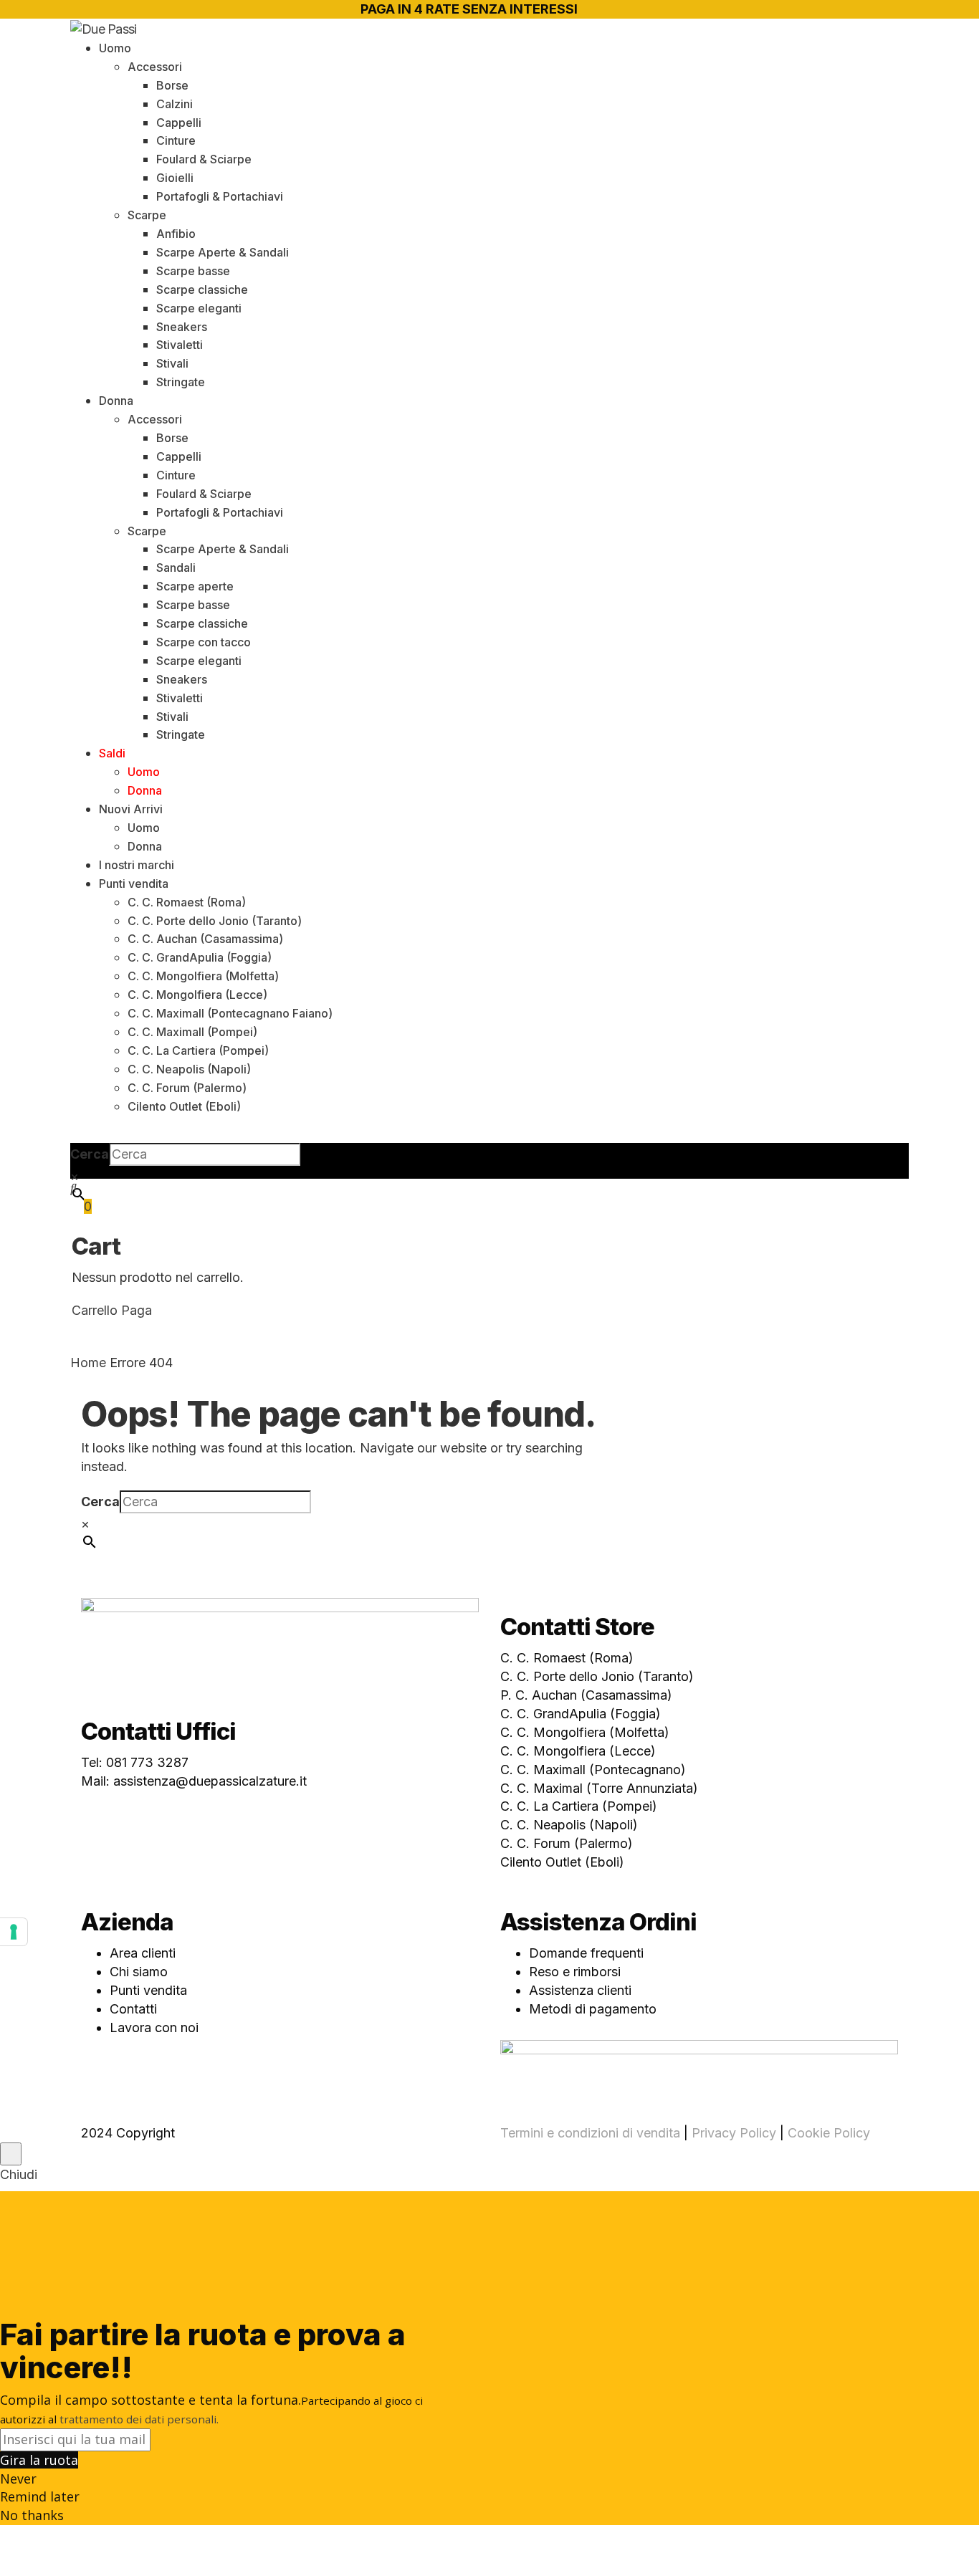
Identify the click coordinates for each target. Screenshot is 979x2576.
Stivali (172, 363)
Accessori (155, 67)
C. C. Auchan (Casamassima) (205, 939)
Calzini (175, 104)
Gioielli (175, 178)
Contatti (133, 2009)
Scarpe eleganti (199, 308)
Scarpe (147, 215)
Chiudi (19, 2174)
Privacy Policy (734, 2133)
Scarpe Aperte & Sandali (223, 252)
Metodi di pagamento (593, 2009)
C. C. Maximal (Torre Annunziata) (599, 1788)
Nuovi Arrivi (131, 809)
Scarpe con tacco (204, 642)
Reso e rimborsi (575, 1972)
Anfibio (176, 234)
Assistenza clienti (580, 1990)
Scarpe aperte (195, 586)
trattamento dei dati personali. (139, 2419)
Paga (137, 1310)
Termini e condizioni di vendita (590, 2133)
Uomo (115, 48)
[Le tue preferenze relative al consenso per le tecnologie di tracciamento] (14, 1932)
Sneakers (182, 327)
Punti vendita (134, 884)
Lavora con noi (154, 2027)
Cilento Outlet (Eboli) (184, 1106)
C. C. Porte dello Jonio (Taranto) (215, 921)
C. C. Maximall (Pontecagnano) (593, 1770)
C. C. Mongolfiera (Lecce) (197, 995)
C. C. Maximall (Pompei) (192, 1032)
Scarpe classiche (202, 289)
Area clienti (143, 1953)
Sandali (176, 568)
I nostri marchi (137, 865)
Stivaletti (180, 345)
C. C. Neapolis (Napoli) (189, 1069)
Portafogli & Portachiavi (220, 196)
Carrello (95, 1310)
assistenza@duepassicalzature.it (210, 1781)
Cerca (90, 1154)
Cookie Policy (829, 2133)
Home (88, 1363)
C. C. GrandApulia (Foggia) (200, 957)
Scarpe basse (193, 271)
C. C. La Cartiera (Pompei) (198, 1050)
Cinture (176, 140)
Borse (172, 85)
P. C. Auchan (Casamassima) (586, 1695)
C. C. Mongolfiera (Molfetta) (203, 976)
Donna (116, 401)
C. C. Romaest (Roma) (187, 902)
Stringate (181, 382)
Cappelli (179, 123)
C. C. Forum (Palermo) (187, 1088)
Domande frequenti (586, 1953)
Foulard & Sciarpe (204, 159)
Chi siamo (139, 1972)
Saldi (112, 753)
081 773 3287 (147, 1762)
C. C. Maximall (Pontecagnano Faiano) (230, 1013)
